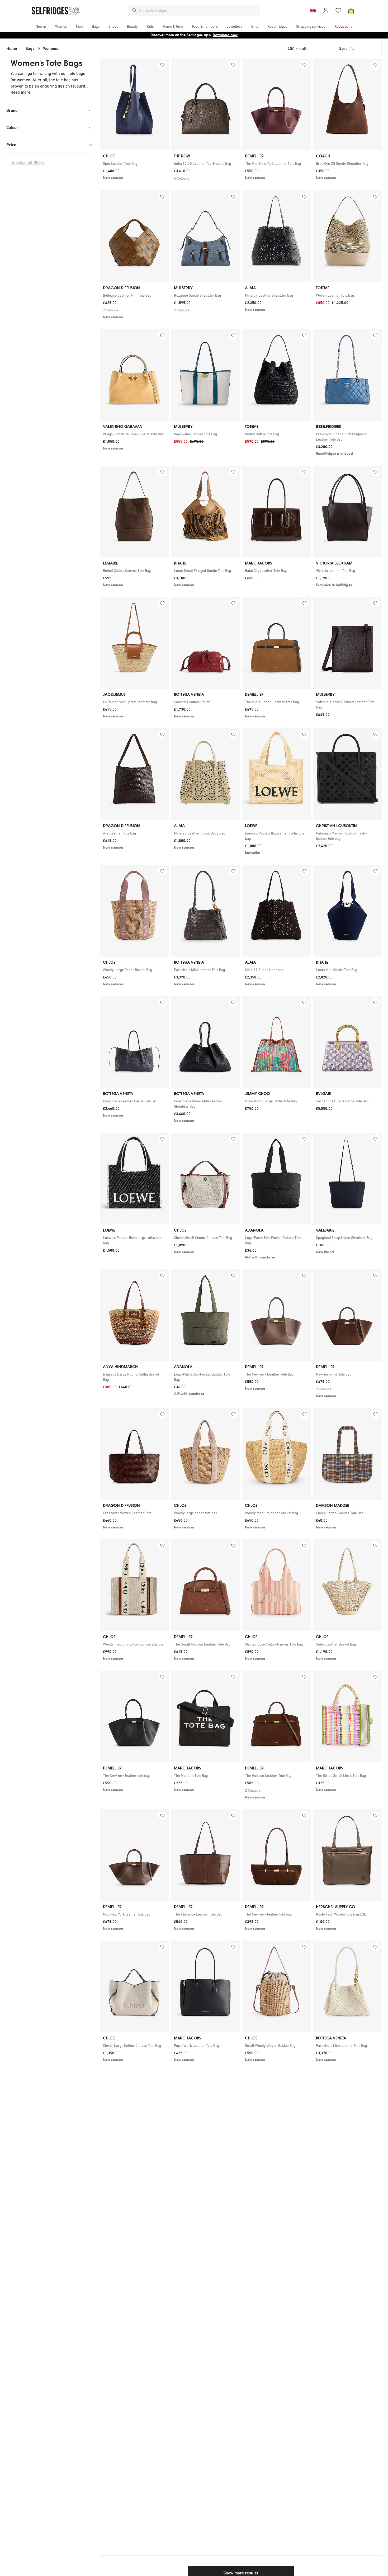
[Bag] (351, 11)
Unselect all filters (28, 163)
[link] (134, 163)
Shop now (228, 35)
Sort (343, 48)
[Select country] (313, 11)
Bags (30, 48)
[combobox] (198, 11)
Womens (51, 48)
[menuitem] (41, 26)
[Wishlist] (338, 11)
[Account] (326, 11)
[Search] (134, 11)
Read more (20, 92)
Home (12, 48)
